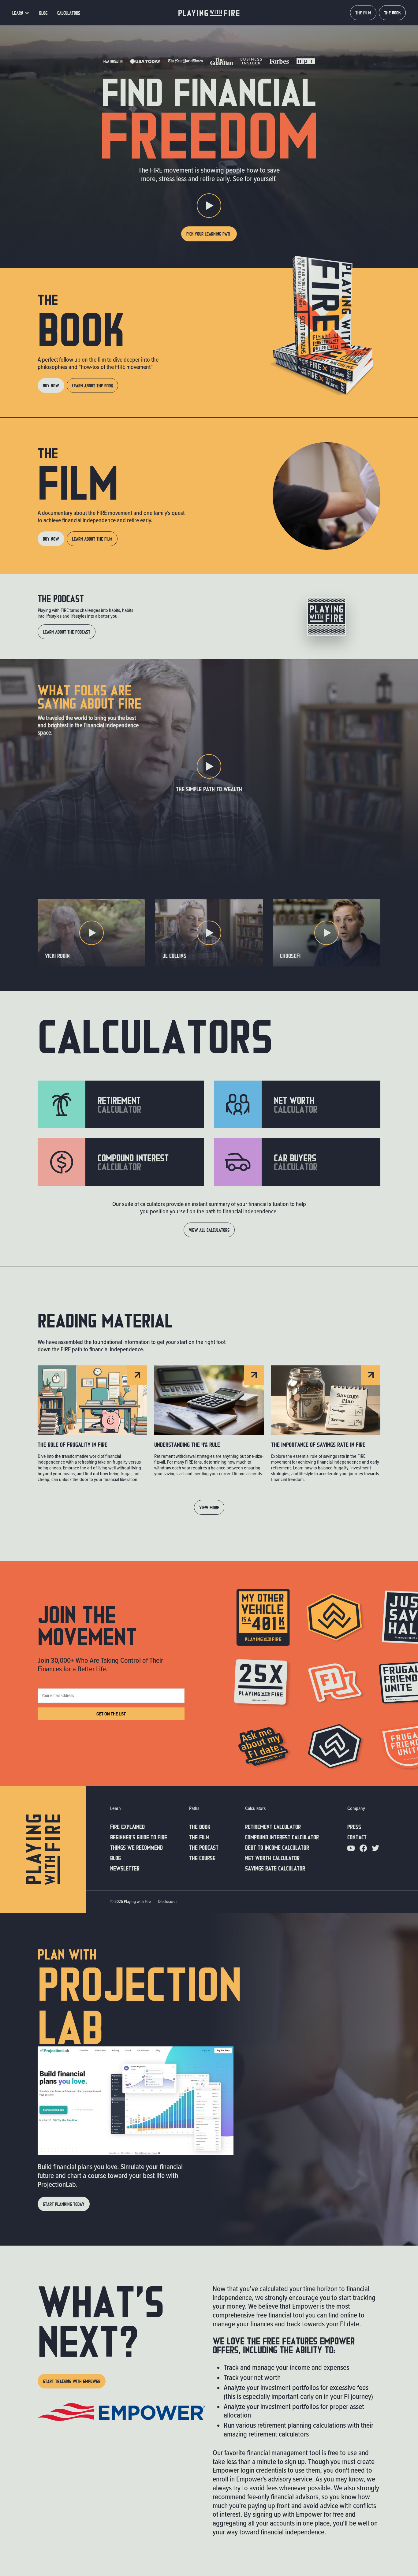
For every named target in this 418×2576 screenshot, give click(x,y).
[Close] (271, 1223)
